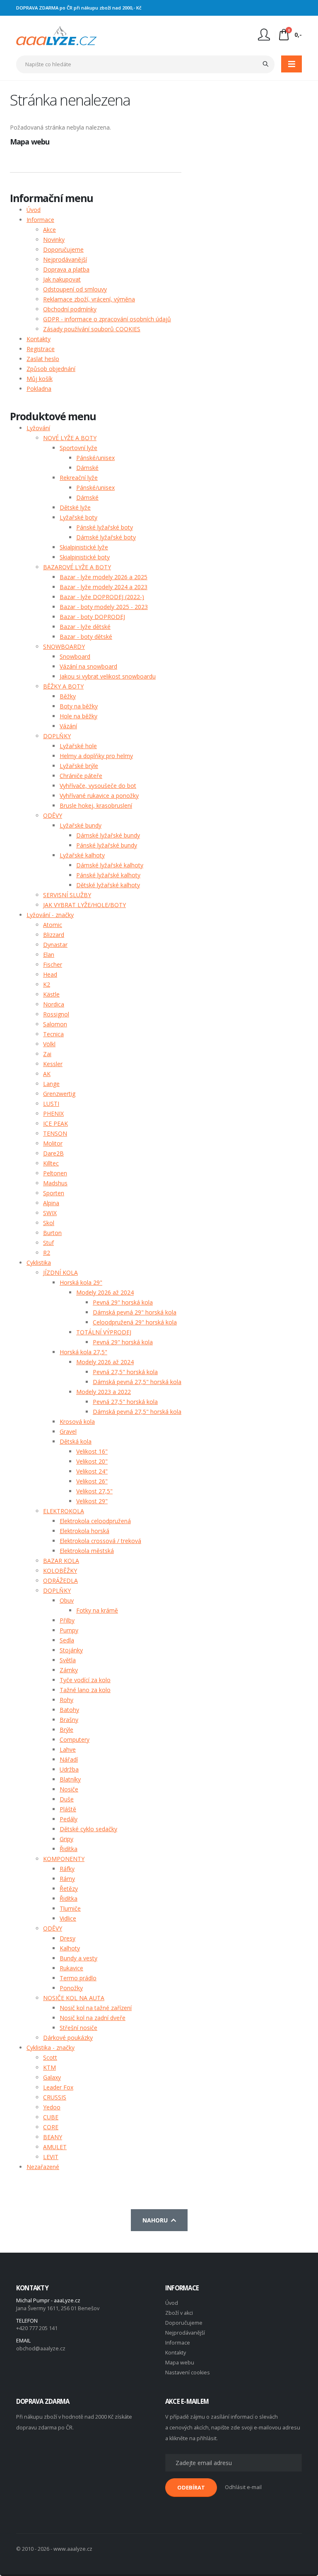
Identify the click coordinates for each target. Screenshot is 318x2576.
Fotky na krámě (97, 1610)
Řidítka (69, 1849)
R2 (47, 1253)
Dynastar (55, 945)
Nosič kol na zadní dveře (93, 2018)
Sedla (67, 1640)
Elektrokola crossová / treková (100, 1541)
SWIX (50, 1213)
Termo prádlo (78, 1978)
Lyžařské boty (78, 517)
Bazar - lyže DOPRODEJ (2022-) (102, 597)
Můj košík (40, 379)
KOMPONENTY (64, 1859)
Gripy (66, 1839)
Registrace (41, 349)
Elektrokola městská (87, 1551)
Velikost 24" (92, 1471)
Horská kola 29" (81, 1282)
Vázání (68, 726)
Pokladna (39, 389)
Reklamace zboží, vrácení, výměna (89, 299)
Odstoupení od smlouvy (75, 289)
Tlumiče (70, 1908)
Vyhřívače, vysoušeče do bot (98, 786)
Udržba (69, 1769)
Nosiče (69, 1789)
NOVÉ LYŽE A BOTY (70, 438)
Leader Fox (58, 2087)
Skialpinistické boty (85, 557)
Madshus (55, 1183)
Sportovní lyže (78, 448)
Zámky (69, 1670)
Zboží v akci (179, 2313)
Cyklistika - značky (51, 2048)
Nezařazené (43, 2167)
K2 (47, 984)
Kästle (51, 994)
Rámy (67, 1879)
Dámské (87, 468)
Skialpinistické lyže (84, 547)
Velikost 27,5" (94, 1491)
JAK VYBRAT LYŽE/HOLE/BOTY (84, 905)
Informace (40, 220)
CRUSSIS (55, 2097)
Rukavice (71, 1968)
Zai (47, 1054)
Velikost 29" (92, 1501)
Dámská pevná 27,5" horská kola (137, 1382)
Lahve (68, 1749)
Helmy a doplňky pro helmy (96, 756)
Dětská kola (76, 1441)
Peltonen (55, 1173)
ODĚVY (53, 815)
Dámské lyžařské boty (106, 537)
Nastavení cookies (188, 2373)
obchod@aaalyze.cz (41, 2348)
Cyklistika (39, 1263)
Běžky (68, 696)
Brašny (69, 1720)
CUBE (51, 2117)
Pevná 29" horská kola (123, 1302)
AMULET (55, 2147)
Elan (49, 955)
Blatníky (70, 1779)
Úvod (34, 210)
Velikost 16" (92, 1451)
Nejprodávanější (65, 259)
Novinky (54, 240)
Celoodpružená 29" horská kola (135, 1322)
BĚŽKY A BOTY (63, 686)
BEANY (53, 2137)
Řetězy (69, 1889)
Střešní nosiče (78, 2028)
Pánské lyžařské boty (105, 527)
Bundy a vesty (78, 1958)
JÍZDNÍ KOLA (60, 1272)
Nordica (54, 1004)
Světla (68, 1660)
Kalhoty (70, 1948)
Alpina (51, 1203)
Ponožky (71, 1988)
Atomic (53, 925)
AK (47, 1074)
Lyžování (38, 428)
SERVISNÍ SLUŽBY (67, 895)
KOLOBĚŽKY (60, 1571)
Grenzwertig (59, 1094)
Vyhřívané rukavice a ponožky (99, 796)
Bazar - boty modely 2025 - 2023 (104, 607)
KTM (49, 2067)
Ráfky (67, 1869)
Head (50, 974)
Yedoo (52, 2107)
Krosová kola (77, 1422)
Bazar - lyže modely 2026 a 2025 (104, 577)
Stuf (48, 1243)
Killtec (51, 1163)
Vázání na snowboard (88, 666)
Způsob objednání (51, 369)
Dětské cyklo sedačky (88, 1829)
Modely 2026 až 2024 (105, 1292)
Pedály (69, 1819)
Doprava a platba (66, 269)
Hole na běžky (78, 716)
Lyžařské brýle (79, 766)
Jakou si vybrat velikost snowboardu (108, 676)
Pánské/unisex (95, 458)
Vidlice (68, 1918)
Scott (50, 2057)
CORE (51, 2127)
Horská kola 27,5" (83, 1352)
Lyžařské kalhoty (82, 855)
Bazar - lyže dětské (85, 627)
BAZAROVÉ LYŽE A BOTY (77, 567)
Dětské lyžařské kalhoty (108, 885)
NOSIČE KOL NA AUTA (74, 1998)
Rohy (66, 1700)
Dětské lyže (75, 507)
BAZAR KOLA (61, 1561)
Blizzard (54, 935)
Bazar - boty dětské (86, 637)
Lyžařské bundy (81, 825)
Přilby (67, 1620)
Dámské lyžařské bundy (108, 835)
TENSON (55, 1133)
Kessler (53, 1064)
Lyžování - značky (50, 915)
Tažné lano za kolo (85, 1690)
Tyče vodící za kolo (85, 1680)
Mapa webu (180, 2363)
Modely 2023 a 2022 (104, 1392)
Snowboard (75, 656)
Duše (67, 1799)
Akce (49, 230)
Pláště (68, 1809)
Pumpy (69, 1630)
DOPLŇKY (57, 736)
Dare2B (53, 1153)
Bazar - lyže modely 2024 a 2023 (104, 587)
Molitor (53, 1143)
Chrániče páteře (81, 776)
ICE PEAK (55, 1123)
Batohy (69, 1710)
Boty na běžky (79, 706)
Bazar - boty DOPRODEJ (92, 617)
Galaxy (52, 2077)
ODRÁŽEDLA (60, 1581)
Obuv (67, 1600)
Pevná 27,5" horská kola (125, 1372)
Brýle (66, 1730)
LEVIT (51, 2157)
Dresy (67, 1938)
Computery (75, 1739)
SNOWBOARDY (64, 646)
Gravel (68, 1431)
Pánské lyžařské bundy (107, 845)
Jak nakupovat (62, 279)
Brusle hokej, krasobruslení (96, 805)
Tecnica (53, 1034)
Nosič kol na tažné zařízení (96, 2008)
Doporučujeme (63, 249)
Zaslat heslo (43, 359)
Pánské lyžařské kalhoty (108, 875)
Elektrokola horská (84, 1531)
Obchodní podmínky (70, 309)
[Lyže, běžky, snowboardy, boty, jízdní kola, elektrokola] (57, 35)
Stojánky (71, 1650)
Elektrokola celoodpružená (95, 1521)
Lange (51, 1084)
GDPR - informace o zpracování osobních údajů (107, 319)
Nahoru (157, 2220)
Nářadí (69, 1759)
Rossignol (56, 1014)
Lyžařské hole (78, 746)
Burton (52, 1233)
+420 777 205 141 (37, 2328)
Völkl (49, 1044)
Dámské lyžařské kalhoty (110, 865)
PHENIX (53, 1113)
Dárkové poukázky (68, 2038)
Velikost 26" (92, 1481)
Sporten (54, 1193)
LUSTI (51, 1104)
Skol (49, 1223)
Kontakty (39, 339)
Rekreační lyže (79, 478)
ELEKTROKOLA (64, 1511)
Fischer (53, 964)
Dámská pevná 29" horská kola (135, 1312)
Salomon (55, 1024)
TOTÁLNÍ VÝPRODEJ (104, 1332)
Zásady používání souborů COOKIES (92, 329)
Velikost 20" (92, 1461)
